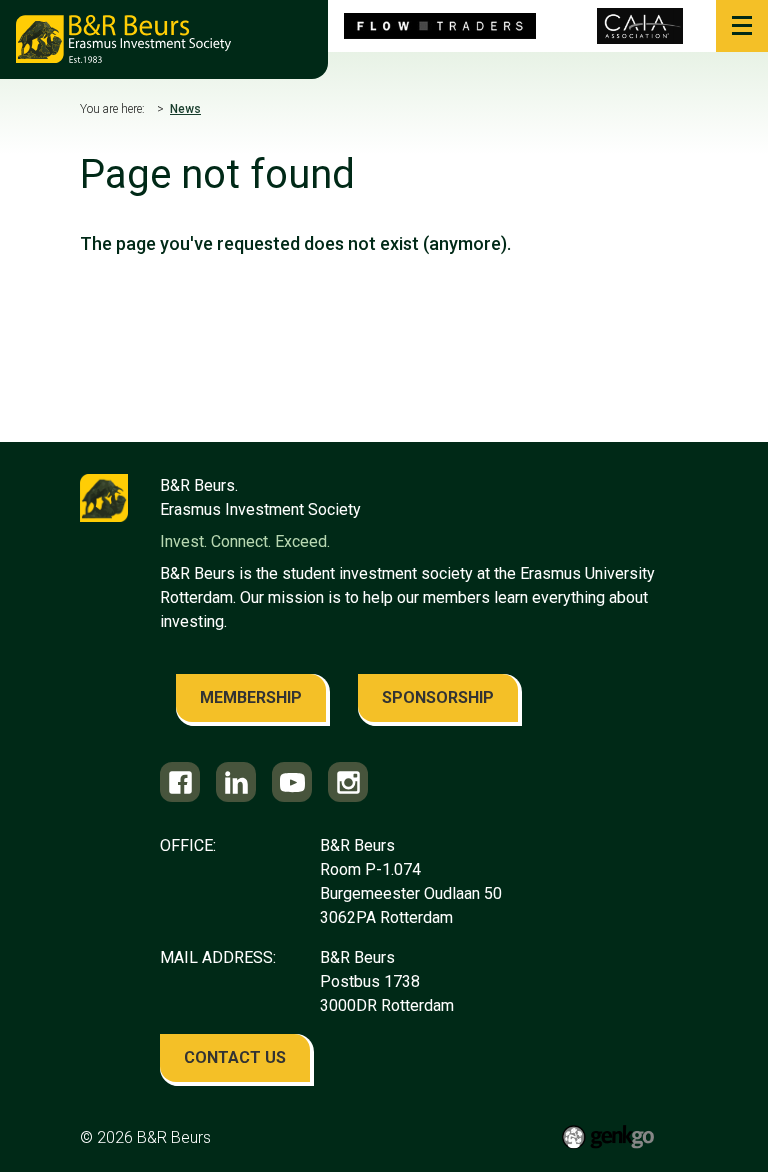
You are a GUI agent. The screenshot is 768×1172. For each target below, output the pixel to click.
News (185, 109)
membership (251, 697)
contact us (235, 1057)
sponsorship (438, 697)
